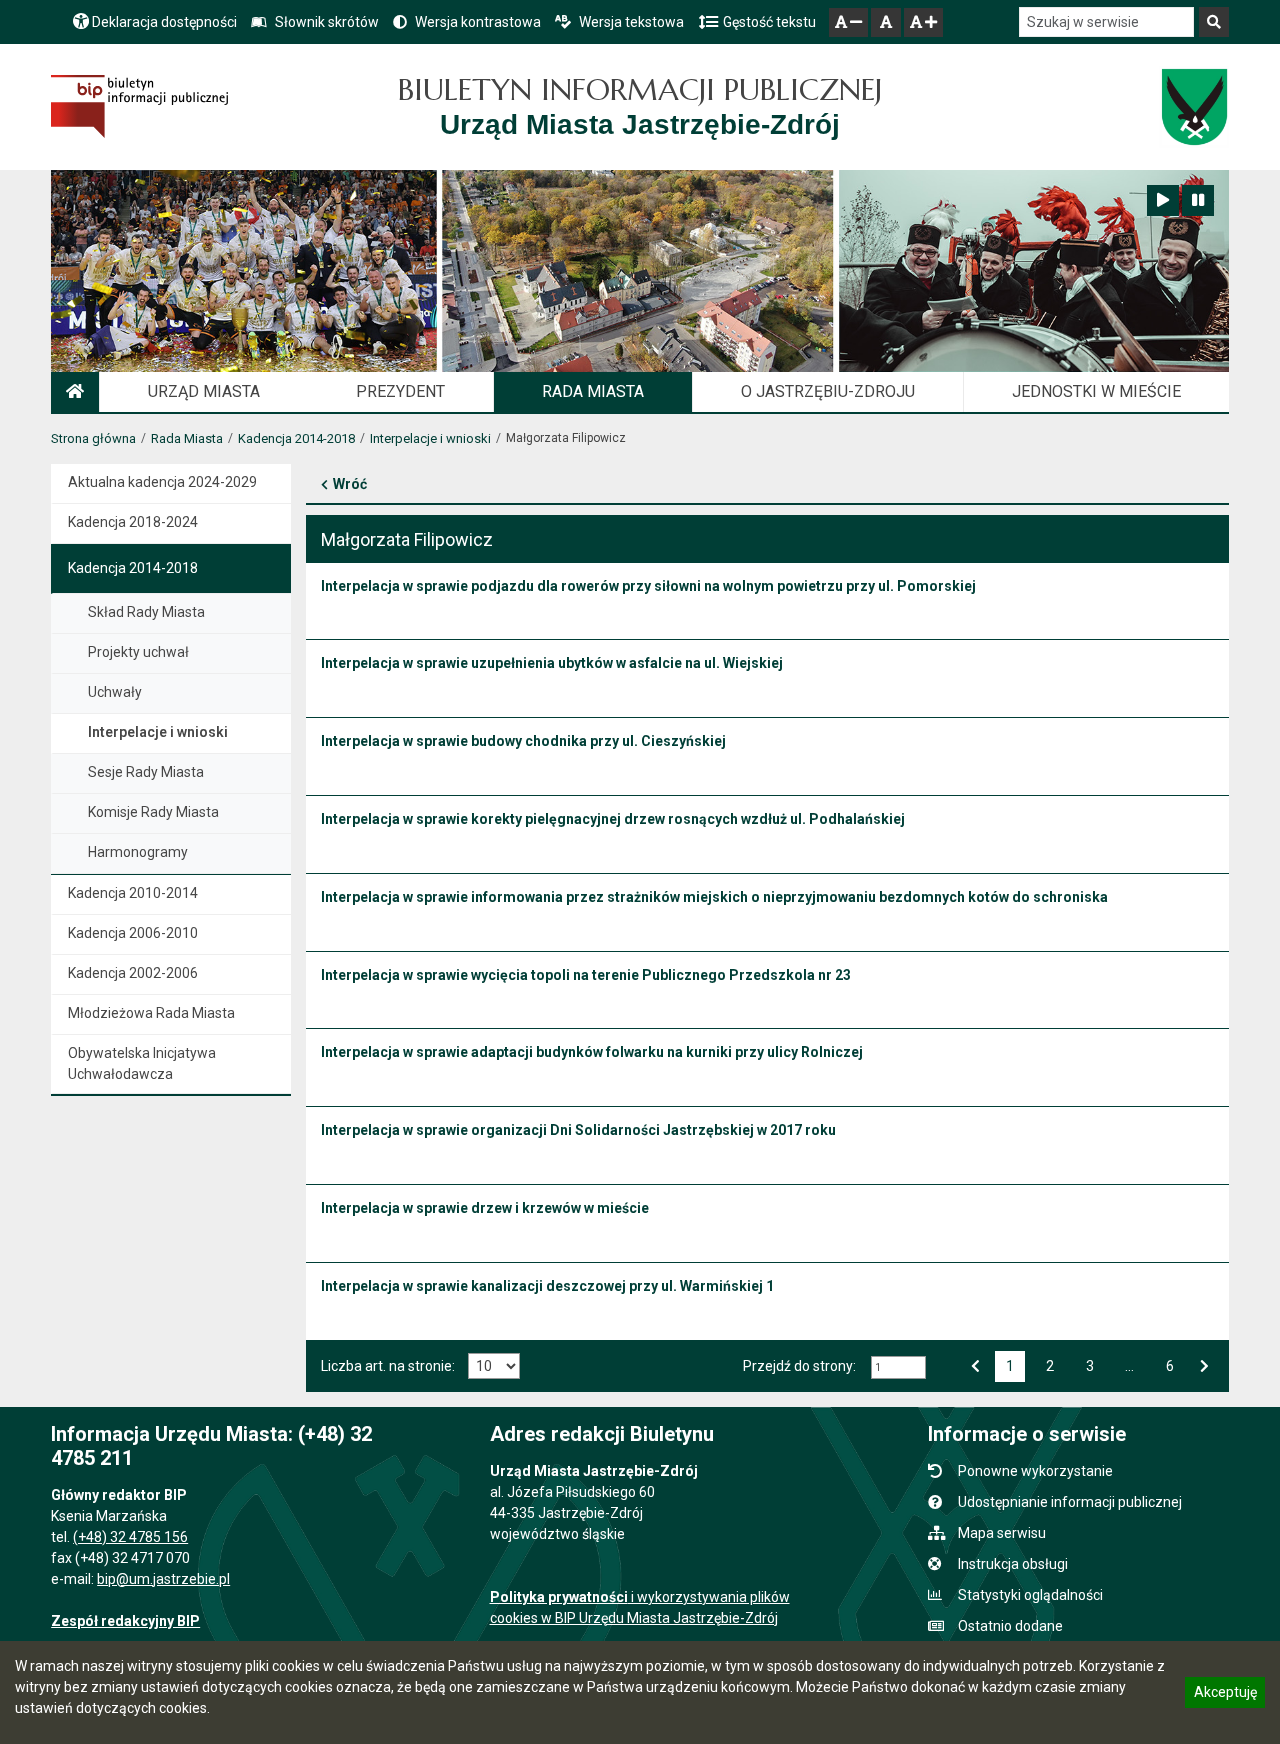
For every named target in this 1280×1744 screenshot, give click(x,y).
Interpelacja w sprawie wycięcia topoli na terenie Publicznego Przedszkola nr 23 (586, 975)
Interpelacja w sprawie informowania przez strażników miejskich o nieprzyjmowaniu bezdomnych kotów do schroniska (714, 897)
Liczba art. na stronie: (388, 1366)
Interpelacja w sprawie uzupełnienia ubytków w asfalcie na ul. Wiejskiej (552, 663)
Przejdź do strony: (799, 1366)
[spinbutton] (898, 1367)
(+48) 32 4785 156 (130, 1537)
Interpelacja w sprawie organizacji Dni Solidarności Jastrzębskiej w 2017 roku (578, 1130)
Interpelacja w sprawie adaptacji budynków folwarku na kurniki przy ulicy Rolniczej (592, 1052)
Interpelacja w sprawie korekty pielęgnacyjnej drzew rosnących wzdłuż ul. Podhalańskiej (613, 819)
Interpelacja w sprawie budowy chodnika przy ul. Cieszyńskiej (523, 741)
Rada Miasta (187, 438)
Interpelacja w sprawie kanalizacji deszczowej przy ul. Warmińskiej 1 (547, 1286)
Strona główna (93, 438)
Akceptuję (1225, 1695)
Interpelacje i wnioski (430, 438)
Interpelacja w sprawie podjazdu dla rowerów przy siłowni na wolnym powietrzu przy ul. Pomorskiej (648, 586)
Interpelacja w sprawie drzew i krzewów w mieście (485, 1208)
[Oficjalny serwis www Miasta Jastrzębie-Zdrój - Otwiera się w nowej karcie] (1193, 107)
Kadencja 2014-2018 (296, 438)
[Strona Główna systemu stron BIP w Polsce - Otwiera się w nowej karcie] (139, 106)
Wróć (350, 484)
